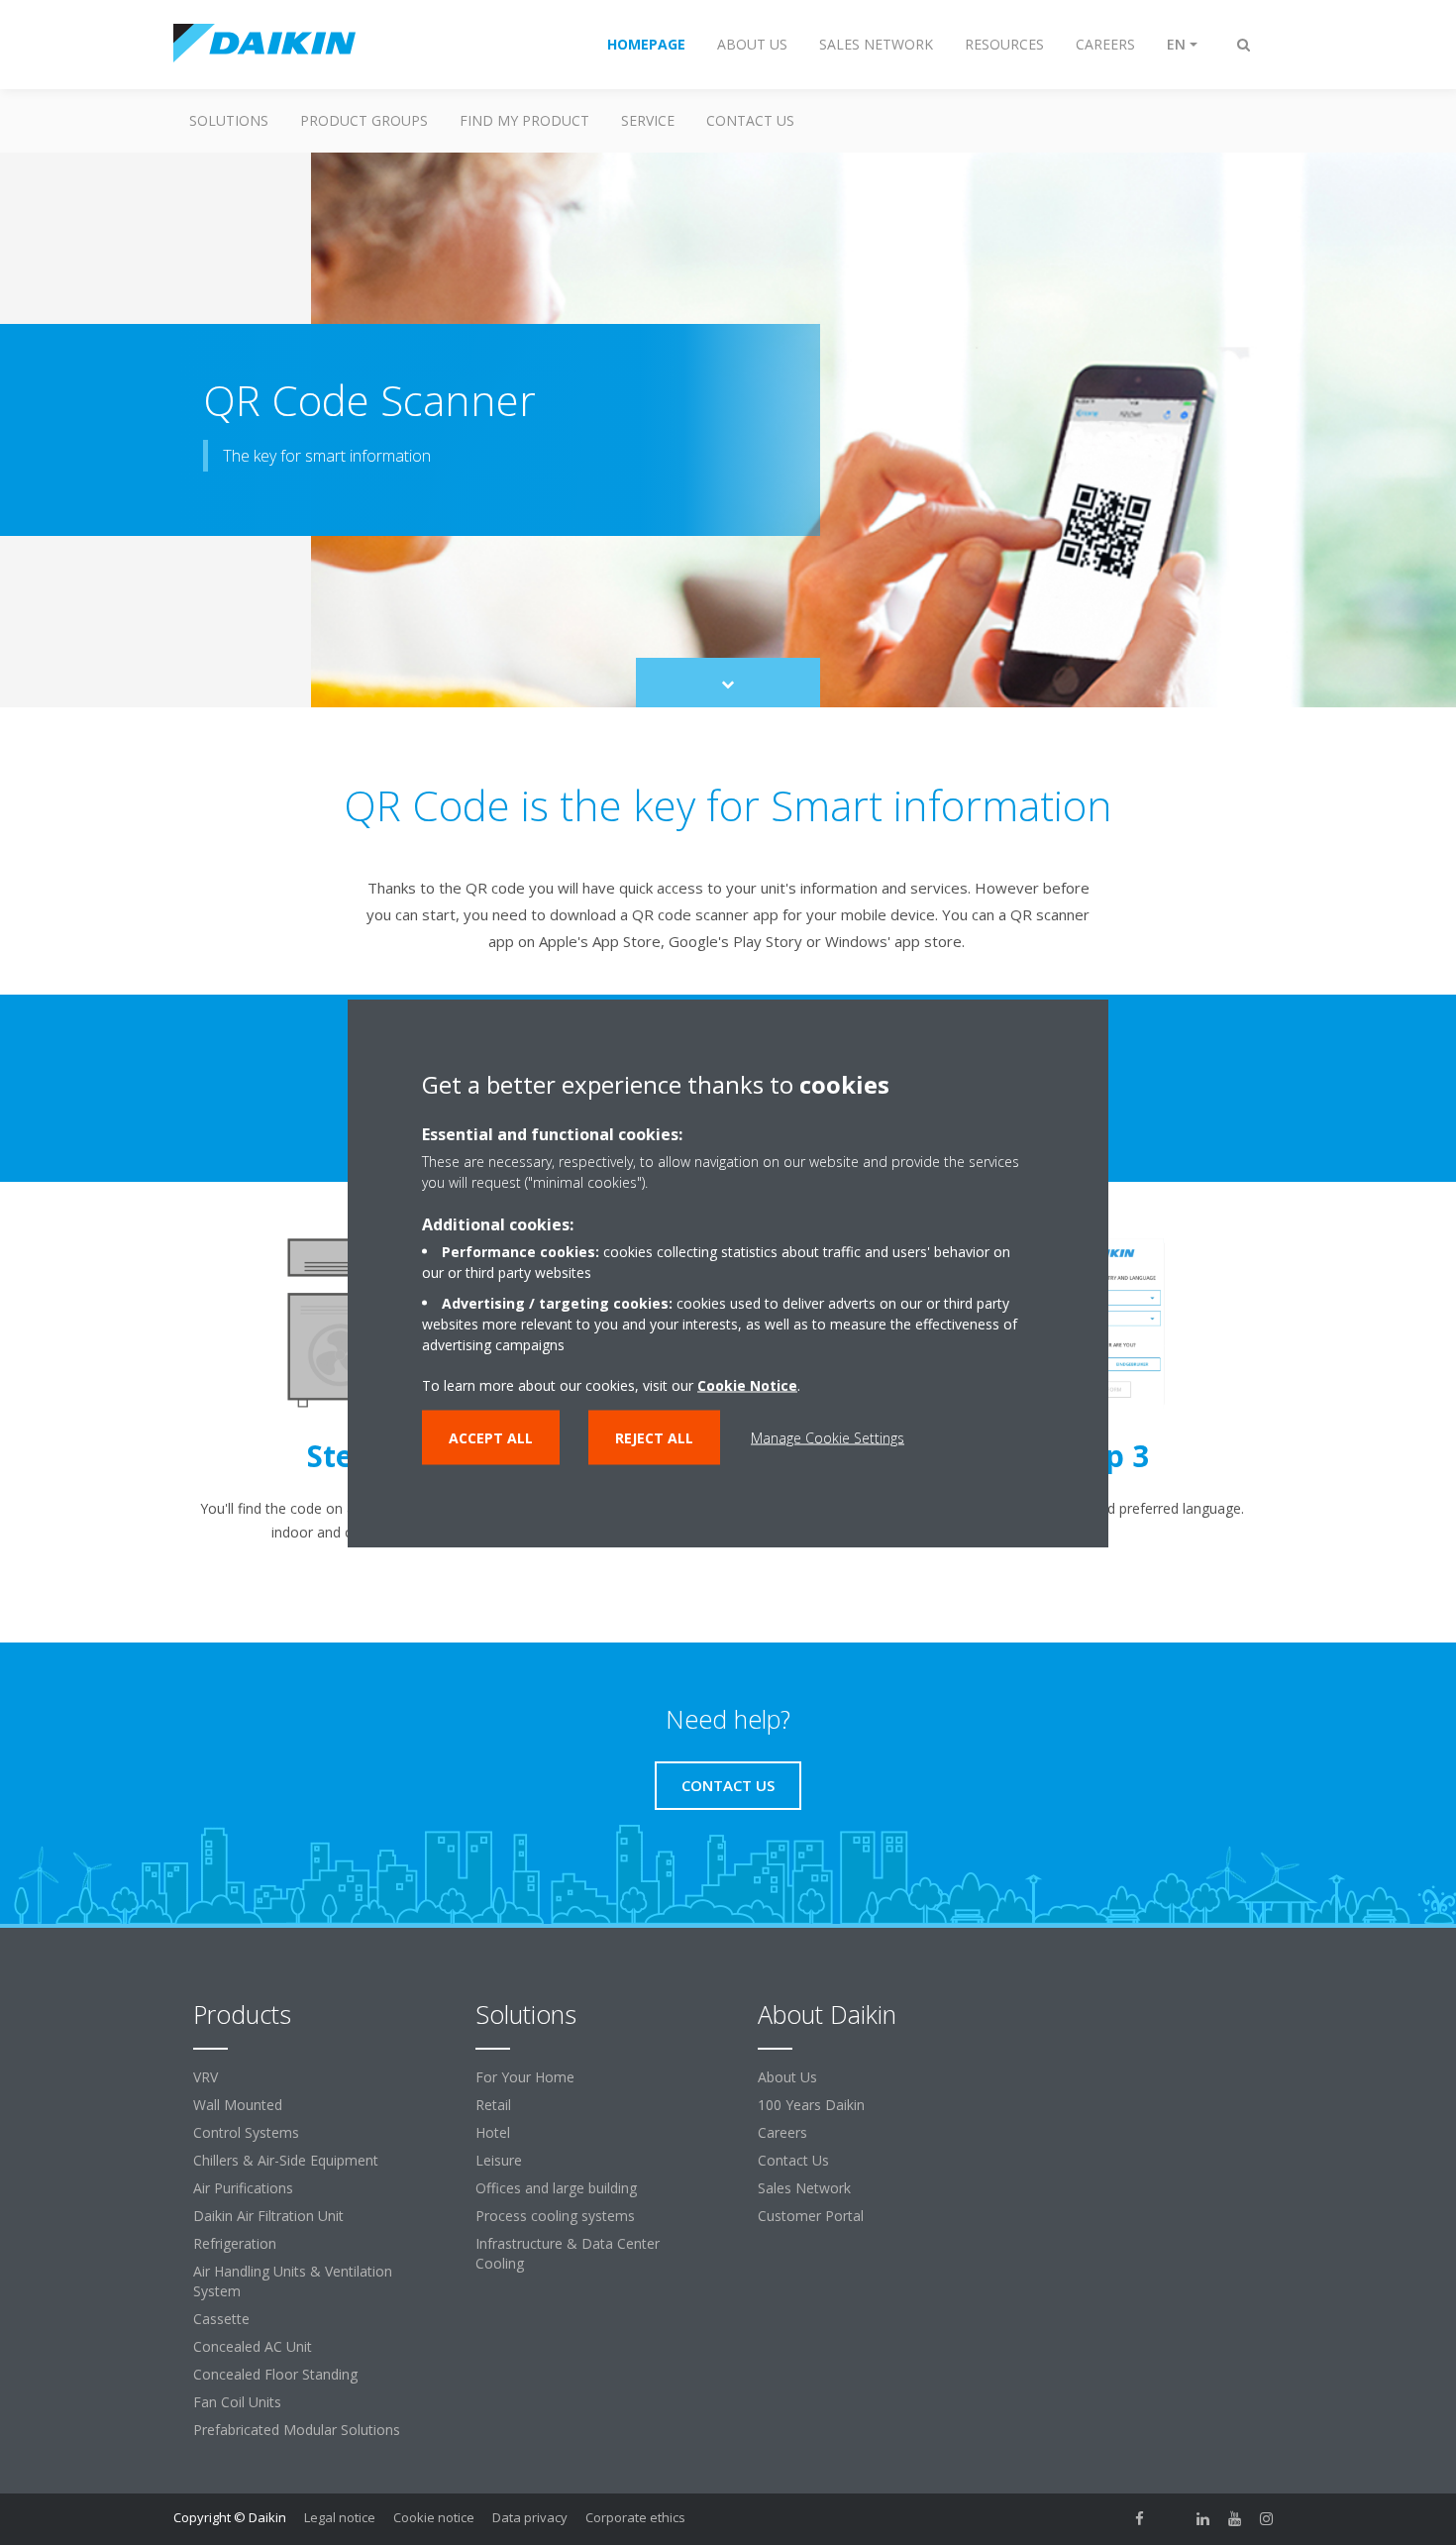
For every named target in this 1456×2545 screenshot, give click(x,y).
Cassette (221, 2319)
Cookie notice (434, 2517)
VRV (206, 2077)
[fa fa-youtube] (1235, 2519)
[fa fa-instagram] (1267, 2519)
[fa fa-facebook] (1140, 2519)
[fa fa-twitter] (1172, 2519)
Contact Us (750, 120)
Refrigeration (235, 2243)
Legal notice (340, 2517)
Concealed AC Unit (253, 2346)
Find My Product (524, 120)
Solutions (229, 120)
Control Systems (246, 2132)
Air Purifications (243, 2188)
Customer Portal (811, 2216)
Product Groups (364, 120)
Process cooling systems (555, 2216)
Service (648, 120)
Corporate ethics (635, 2517)
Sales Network (804, 2188)
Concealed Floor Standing (275, 2374)
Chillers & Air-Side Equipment (286, 2160)
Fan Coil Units (237, 2402)
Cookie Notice (747, 1384)
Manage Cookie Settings (828, 1437)
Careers (782, 2132)
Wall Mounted (238, 2105)
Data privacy (530, 2517)
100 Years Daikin (811, 2105)
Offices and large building (556, 2188)
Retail (493, 2105)
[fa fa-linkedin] (1203, 2519)
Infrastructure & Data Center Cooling (568, 2253)
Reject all (654, 1437)
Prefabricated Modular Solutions (297, 2430)
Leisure (499, 2160)
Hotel (493, 2132)
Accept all (491, 1437)
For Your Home (525, 2077)
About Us (787, 2077)
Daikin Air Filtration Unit (268, 2216)
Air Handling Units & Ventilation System (293, 2281)
